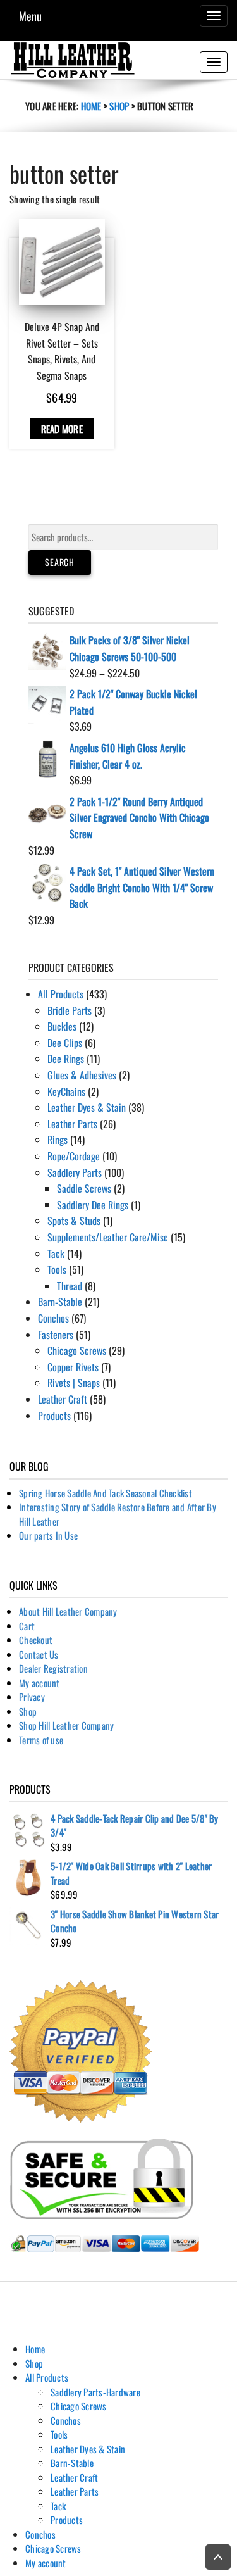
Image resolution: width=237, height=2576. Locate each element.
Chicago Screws (77, 1350)
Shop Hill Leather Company (66, 1725)
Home (91, 106)
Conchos (53, 1318)
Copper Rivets (73, 1367)
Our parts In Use (48, 1535)
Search (60, 562)
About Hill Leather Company (68, 1611)
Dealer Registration (53, 1668)
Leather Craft (63, 1399)
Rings (58, 1140)
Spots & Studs (74, 1221)
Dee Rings (66, 1059)
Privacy (32, 1697)
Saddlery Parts (75, 1172)
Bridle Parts (70, 1010)
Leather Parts (72, 1124)
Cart (27, 1626)
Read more (62, 429)
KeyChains (66, 1091)
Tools (57, 1269)
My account (39, 1683)
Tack (56, 1253)
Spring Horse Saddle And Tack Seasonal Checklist (106, 1493)
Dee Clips (65, 1043)
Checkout (36, 1640)
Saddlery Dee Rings (93, 1205)
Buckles (62, 1026)
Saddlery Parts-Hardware (95, 2392)
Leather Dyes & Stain (87, 1107)
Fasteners (56, 1335)
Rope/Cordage (74, 1156)
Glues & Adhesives (82, 1075)
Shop (119, 106)
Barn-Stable (60, 1302)
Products (54, 1416)
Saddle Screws (84, 1188)
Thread (70, 1286)
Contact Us (39, 1654)
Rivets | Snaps (74, 1383)
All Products (61, 994)
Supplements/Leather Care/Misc (108, 1237)
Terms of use (41, 1740)
